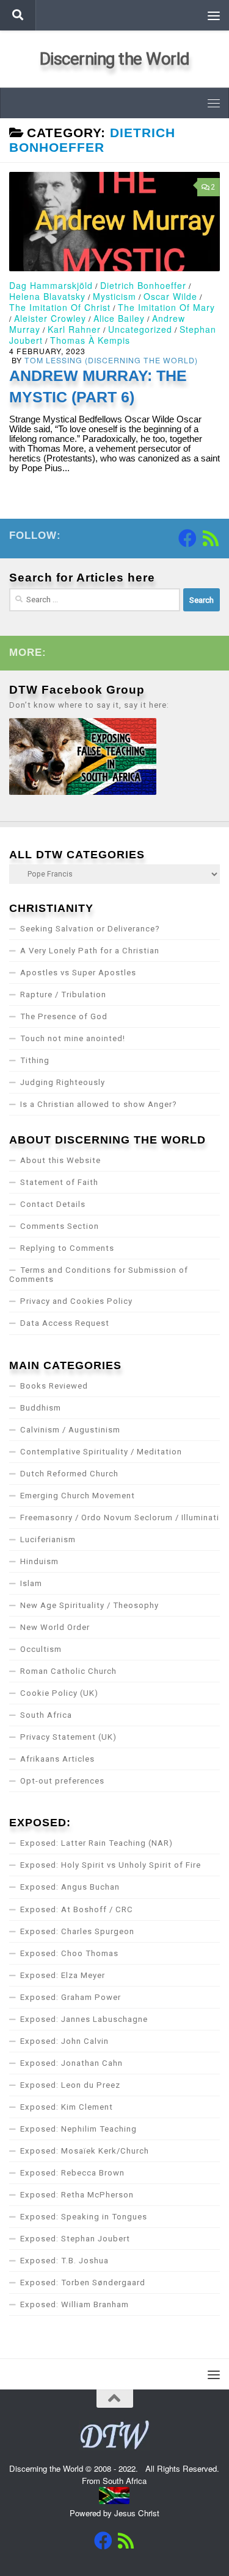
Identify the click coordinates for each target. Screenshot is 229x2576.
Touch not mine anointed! (73, 1038)
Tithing (35, 1060)
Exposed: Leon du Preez (70, 2085)
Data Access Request (65, 1323)
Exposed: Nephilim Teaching (78, 2129)
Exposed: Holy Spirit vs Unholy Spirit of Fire (111, 1865)
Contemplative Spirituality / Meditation (101, 1452)
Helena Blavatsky (47, 296)
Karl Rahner (74, 329)
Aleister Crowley (50, 318)
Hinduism (39, 1561)
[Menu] (214, 15)
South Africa (46, 1715)
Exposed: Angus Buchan (70, 1887)
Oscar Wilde (170, 296)
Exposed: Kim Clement (67, 2107)
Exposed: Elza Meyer (63, 1975)
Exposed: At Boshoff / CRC (77, 1909)
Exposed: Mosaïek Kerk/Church (85, 2151)
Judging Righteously (63, 1082)
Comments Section (60, 1226)
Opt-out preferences (62, 1781)
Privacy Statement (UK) (68, 1737)
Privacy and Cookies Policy (76, 1301)
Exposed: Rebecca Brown (72, 2173)
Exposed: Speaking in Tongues (84, 2217)
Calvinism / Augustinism (70, 1430)
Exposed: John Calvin (64, 2041)
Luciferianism (48, 1539)
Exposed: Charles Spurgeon (77, 1931)
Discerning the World (115, 59)
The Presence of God (64, 1016)
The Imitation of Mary (166, 307)
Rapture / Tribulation (63, 994)
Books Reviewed (54, 1386)
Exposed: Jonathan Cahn (71, 2063)
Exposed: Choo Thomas (69, 1953)
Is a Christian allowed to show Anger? (99, 1104)
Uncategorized (140, 329)
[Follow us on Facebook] (187, 538)
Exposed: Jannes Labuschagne (84, 2019)
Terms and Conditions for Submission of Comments (99, 1275)
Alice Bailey (119, 318)
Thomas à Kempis (90, 340)
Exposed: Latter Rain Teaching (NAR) (96, 1843)
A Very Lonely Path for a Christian (90, 951)
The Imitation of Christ (60, 307)
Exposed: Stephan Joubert (75, 2239)
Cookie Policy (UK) (59, 1693)
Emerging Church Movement (78, 1496)
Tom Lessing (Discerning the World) (111, 360)
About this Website (60, 1160)
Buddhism (41, 1408)
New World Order (55, 1627)
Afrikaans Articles (57, 1759)
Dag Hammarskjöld (51, 285)
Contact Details (53, 1204)
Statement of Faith (59, 1182)
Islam (31, 1583)
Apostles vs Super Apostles (78, 973)
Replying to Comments (67, 1248)
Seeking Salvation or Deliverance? (90, 929)
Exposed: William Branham (75, 2304)
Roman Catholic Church (68, 1671)
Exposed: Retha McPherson (77, 2195)
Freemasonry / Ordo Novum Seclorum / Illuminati (120, 1517)
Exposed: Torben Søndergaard (83, 2282)
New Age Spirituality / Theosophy (89, 1605)
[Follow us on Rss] (211, 538)
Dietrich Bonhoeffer (143, 285)
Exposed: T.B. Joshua (64, 2261)
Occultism (41, 1649)
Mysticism (114, 296)
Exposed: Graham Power (71, 1997)
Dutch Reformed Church (69, 1474)
